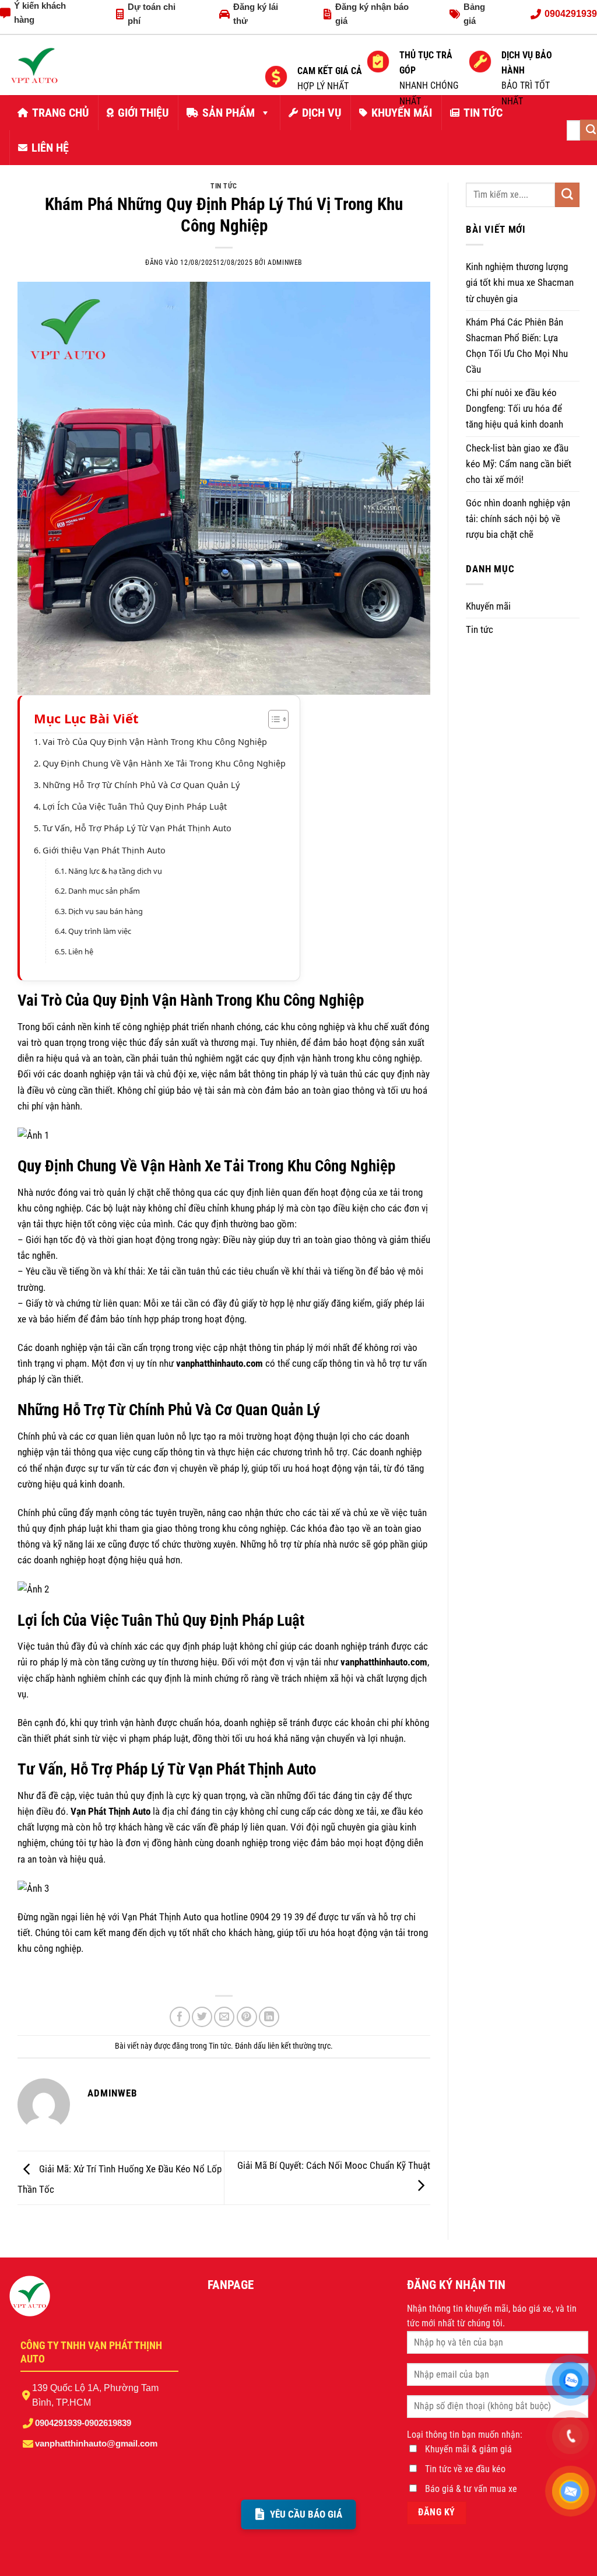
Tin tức (224, 186)
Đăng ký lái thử (256, 14)
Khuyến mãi (488, 606)
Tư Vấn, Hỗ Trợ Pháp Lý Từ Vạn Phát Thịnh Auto (137, 828)
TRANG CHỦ (60, 113)
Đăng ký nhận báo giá (372, 14)
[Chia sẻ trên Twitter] (202, 2017)
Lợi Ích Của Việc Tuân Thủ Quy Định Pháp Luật (135, 806)
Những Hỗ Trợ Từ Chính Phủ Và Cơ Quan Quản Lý (141, 785)
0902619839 (108, 2423)
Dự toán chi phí (152, 14)
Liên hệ (81, 951)
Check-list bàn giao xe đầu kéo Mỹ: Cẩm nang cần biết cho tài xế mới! (519, 464)
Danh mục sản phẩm (104, 891)
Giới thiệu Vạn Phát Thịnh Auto (104, 850)
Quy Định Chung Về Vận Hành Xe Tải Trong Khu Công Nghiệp (164, 763)
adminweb (285, 262)
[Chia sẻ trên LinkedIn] (269, 2017)
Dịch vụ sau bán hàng (106, 911)
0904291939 (58, 2423)
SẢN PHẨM (229, 113)
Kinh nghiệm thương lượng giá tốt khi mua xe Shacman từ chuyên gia (520, 282)
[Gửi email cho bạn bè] (224, 2017)
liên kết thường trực (299, 2046)
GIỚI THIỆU (143, 113)
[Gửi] (567, 195)
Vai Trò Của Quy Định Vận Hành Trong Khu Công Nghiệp (155, 742)
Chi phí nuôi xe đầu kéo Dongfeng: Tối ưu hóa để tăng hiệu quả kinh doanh (515, 408)
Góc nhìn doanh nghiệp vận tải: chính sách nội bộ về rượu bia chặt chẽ (518, 519)
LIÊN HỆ (50, 148)
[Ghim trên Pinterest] (247, 2017)
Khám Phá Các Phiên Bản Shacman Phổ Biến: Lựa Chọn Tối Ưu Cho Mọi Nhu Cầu (517, 346)
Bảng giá (474, 14)
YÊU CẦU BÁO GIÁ (306, 2514)
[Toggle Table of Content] (273, 719)
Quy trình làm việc (100, 931)
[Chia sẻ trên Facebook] (180, 2017)
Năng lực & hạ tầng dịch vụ (115, 871)
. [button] (25, 1977)
